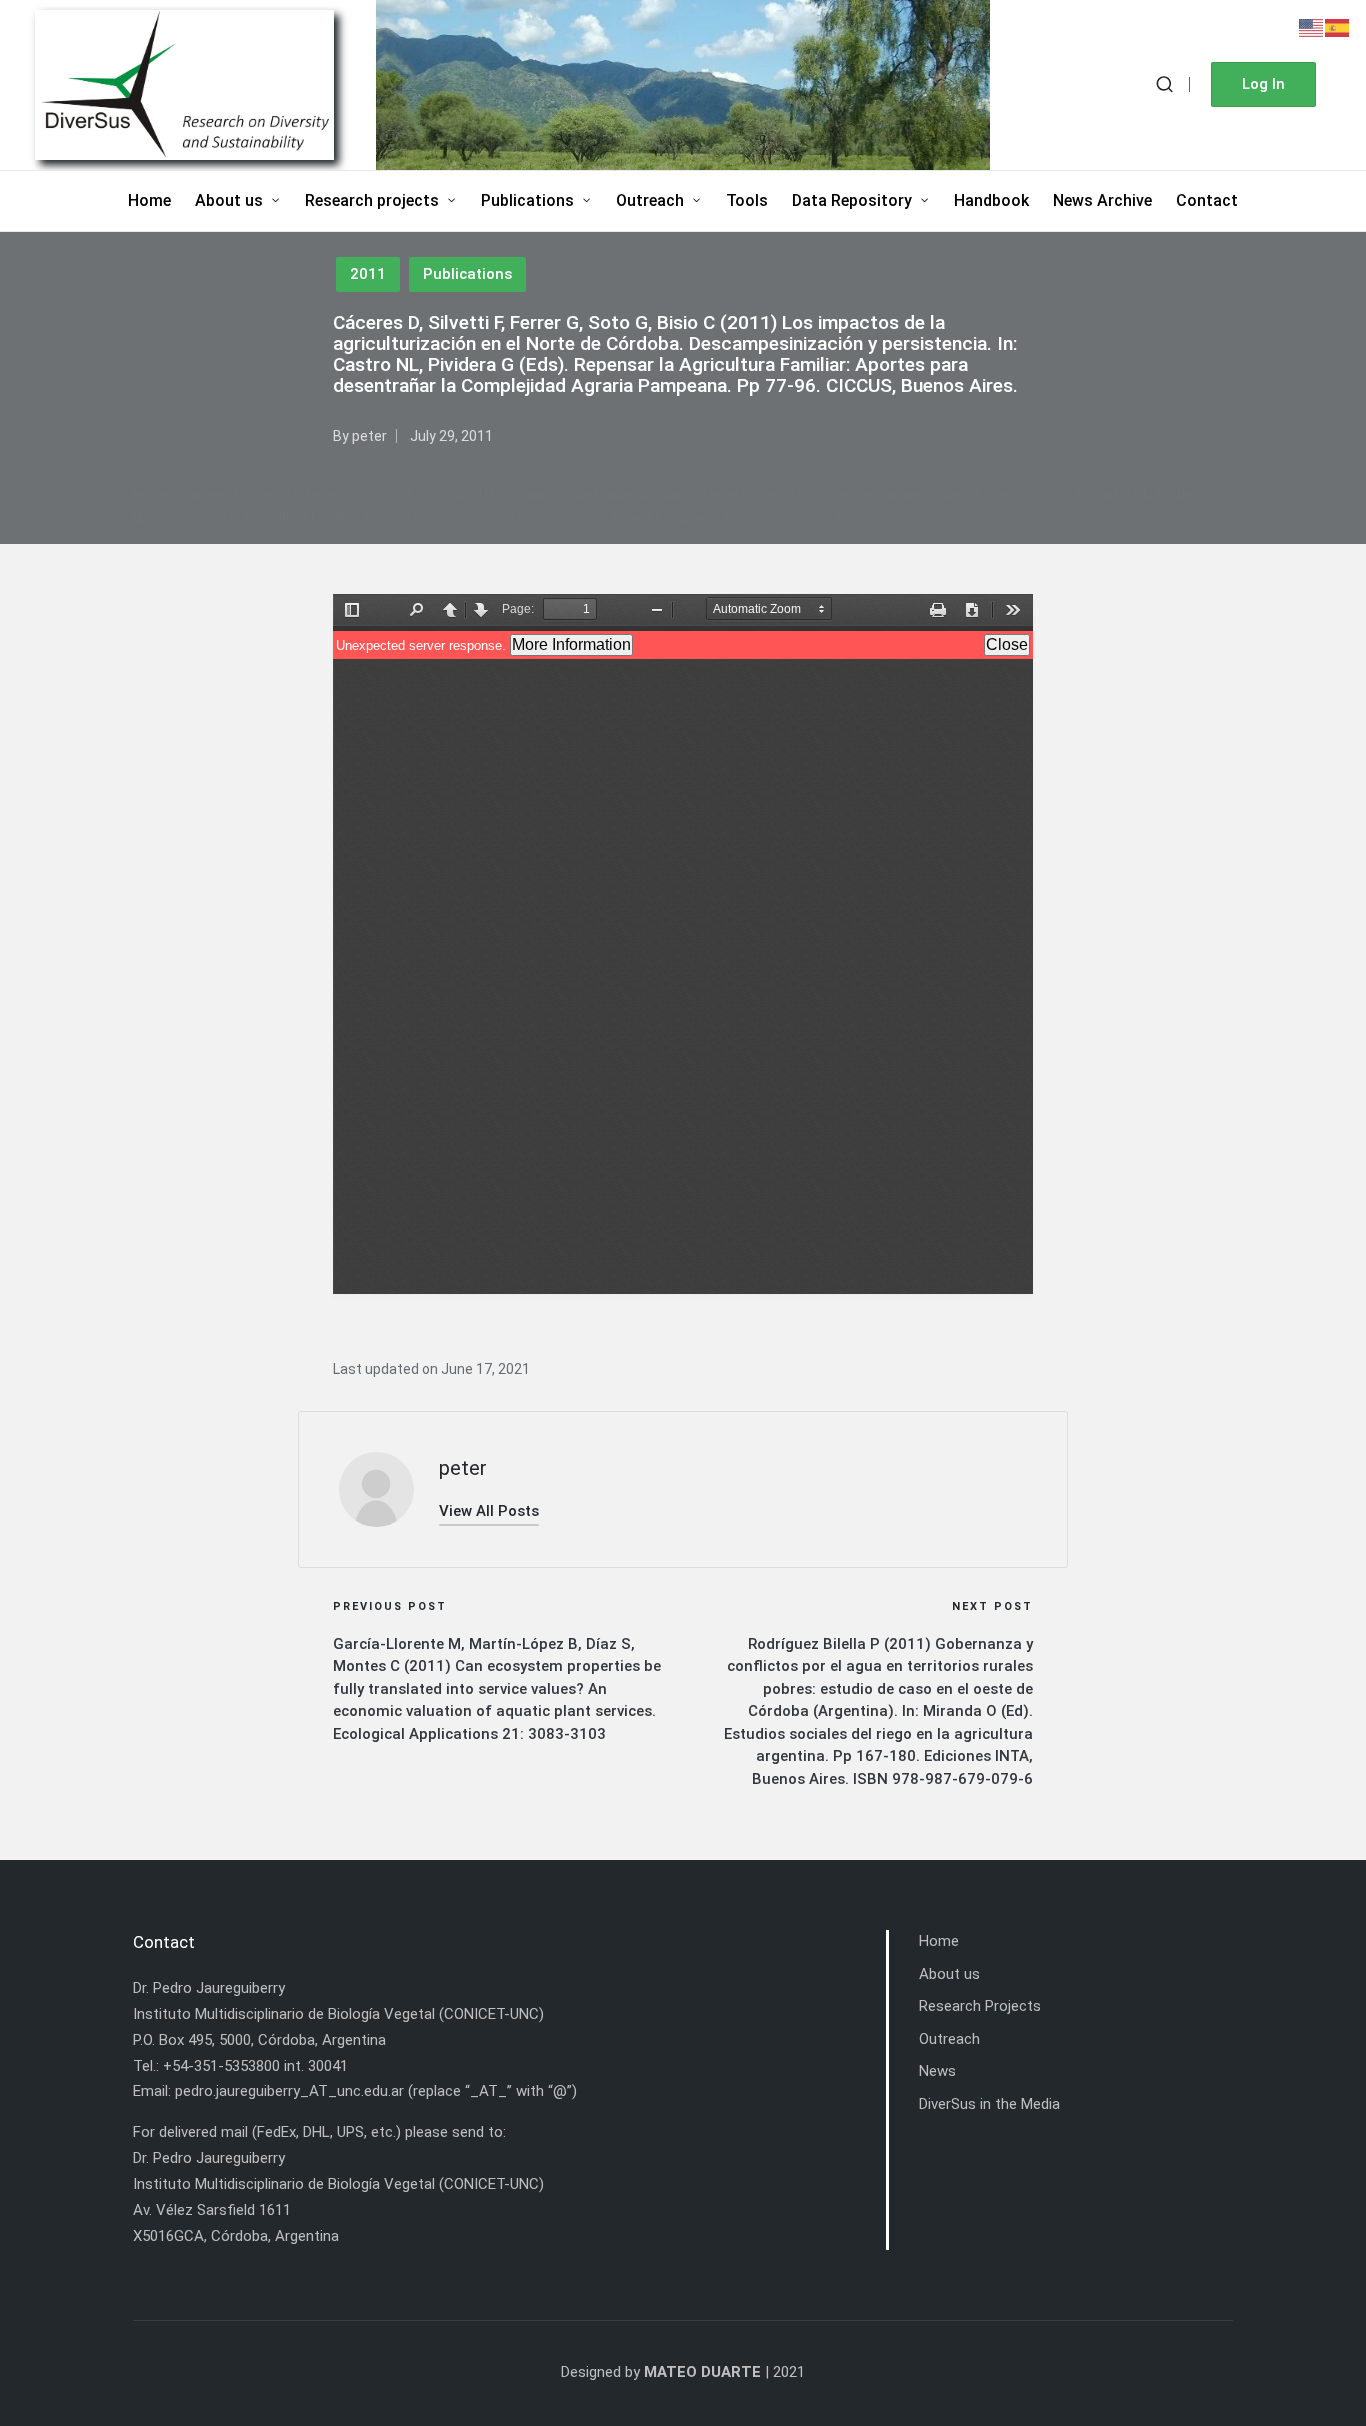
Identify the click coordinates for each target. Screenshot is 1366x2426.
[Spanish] (1338, 27)
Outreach (949, 2039)
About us (949, 1974)
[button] (1263, 84)
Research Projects (980, 2006)
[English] (1312, 27)
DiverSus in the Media (989, 2104)
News (937, 2071)
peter (463, 1468)
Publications (467, 274)
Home (151, 493)
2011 (368, 274)
